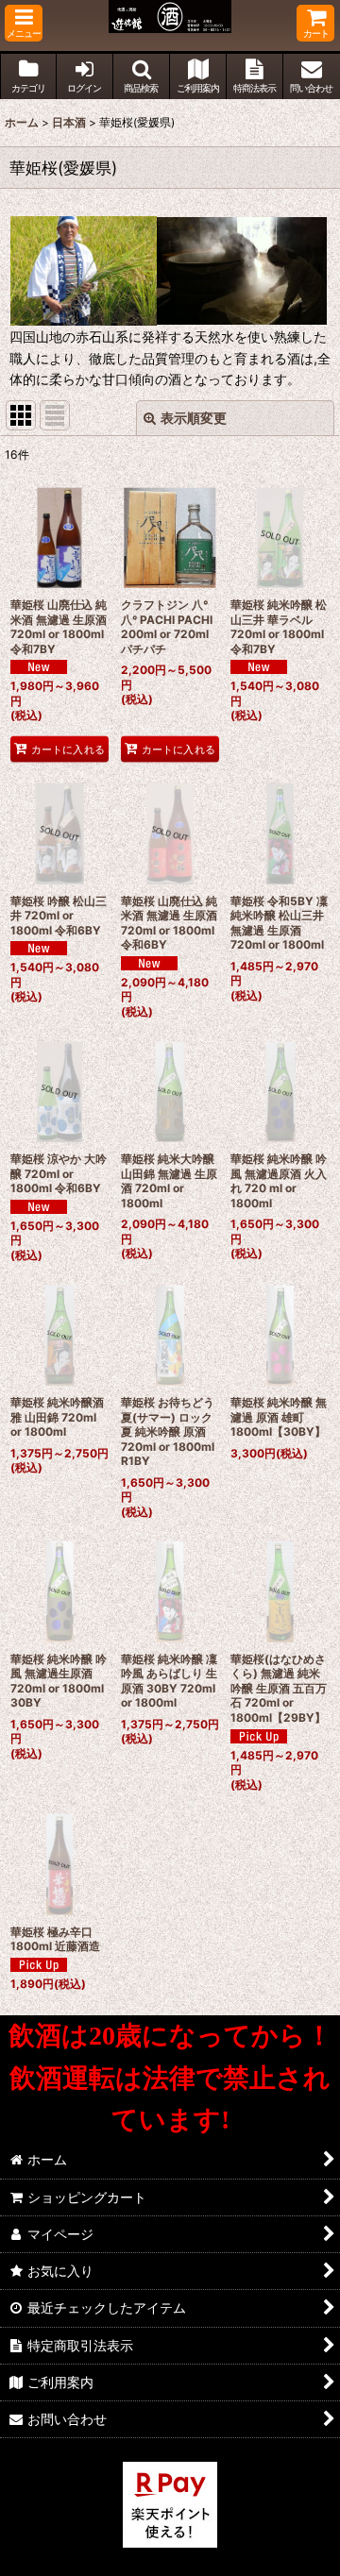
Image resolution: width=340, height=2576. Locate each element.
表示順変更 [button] (194, 418)
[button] (24, 23)
